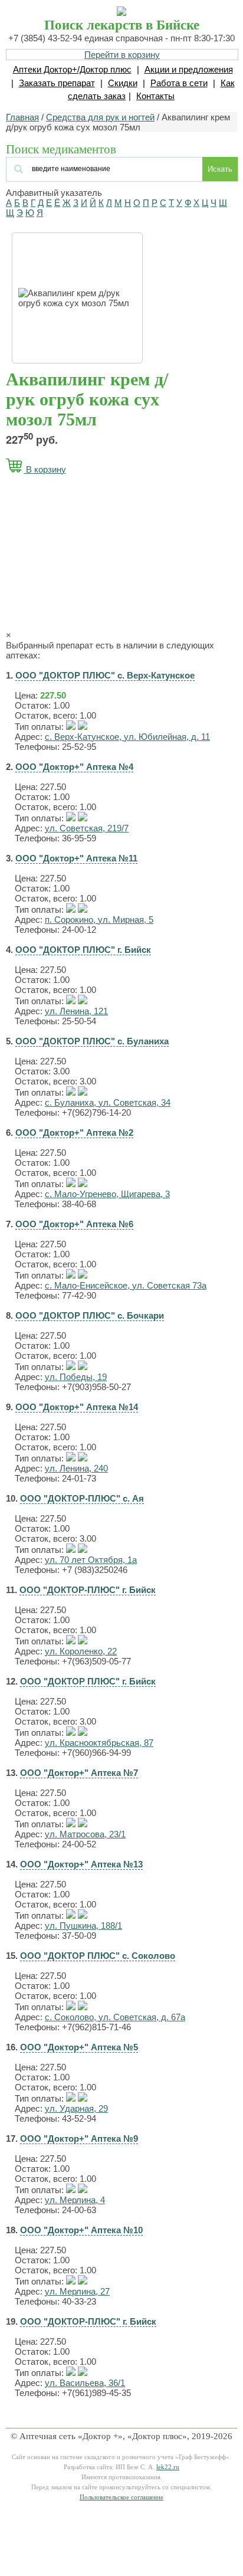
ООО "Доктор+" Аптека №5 (79, 2047)
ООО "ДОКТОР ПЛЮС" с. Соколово (98, 1956)
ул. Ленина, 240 (76, 1468)
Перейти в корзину (122, 55)
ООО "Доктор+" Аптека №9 (79, 2139)
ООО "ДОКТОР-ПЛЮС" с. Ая (82, 1498)
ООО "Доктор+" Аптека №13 (81, 1864)
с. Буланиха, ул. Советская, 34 (108, 1102)
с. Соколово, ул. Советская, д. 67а (115, 2017)
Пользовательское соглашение (121, 2497)
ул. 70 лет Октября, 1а (91, 1560)
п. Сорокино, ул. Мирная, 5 (99, 920)
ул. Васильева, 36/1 (85, 2383)
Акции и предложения (189, 69)
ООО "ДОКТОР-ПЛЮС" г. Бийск (88, 1590)
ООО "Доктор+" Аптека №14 (77, 1407)
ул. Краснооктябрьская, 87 (99, 1743)
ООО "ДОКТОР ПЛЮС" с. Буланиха (92, 1041)
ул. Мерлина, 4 (75, 2200)
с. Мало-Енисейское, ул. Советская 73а (126, 1285)
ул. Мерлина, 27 (77, 2291)
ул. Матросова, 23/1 (85, 1834)
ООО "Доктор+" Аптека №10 (81, 2230)
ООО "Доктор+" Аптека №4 (74, 767)
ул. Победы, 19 (76, 1377)
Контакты (155, 96)
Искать (220, 169)
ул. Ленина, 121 (76, 1011)
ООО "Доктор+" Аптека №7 (79, 1773)
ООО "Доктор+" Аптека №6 (74, 1224)
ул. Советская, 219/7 (87, 828)
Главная (22, 117)
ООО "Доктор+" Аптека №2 (74, 1133)
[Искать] (78, 168)
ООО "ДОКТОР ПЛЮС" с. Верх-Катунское (105, 675)
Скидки (123, 83)
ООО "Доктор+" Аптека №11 (76, 858)
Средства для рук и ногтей (100, 117)
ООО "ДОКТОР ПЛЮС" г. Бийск (83, 950)
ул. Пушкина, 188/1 (83, 1926)
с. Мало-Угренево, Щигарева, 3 (107, 1194)
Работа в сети (179, 83)
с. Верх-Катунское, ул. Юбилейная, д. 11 (127, 737)
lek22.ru (168, 2467)
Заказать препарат (57, 83)
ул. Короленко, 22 (81, 1651)
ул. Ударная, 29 (76, 2108)
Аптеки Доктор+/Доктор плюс (72, 69)
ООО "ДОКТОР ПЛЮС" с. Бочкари (90, 1315)
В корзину (45, 469)
